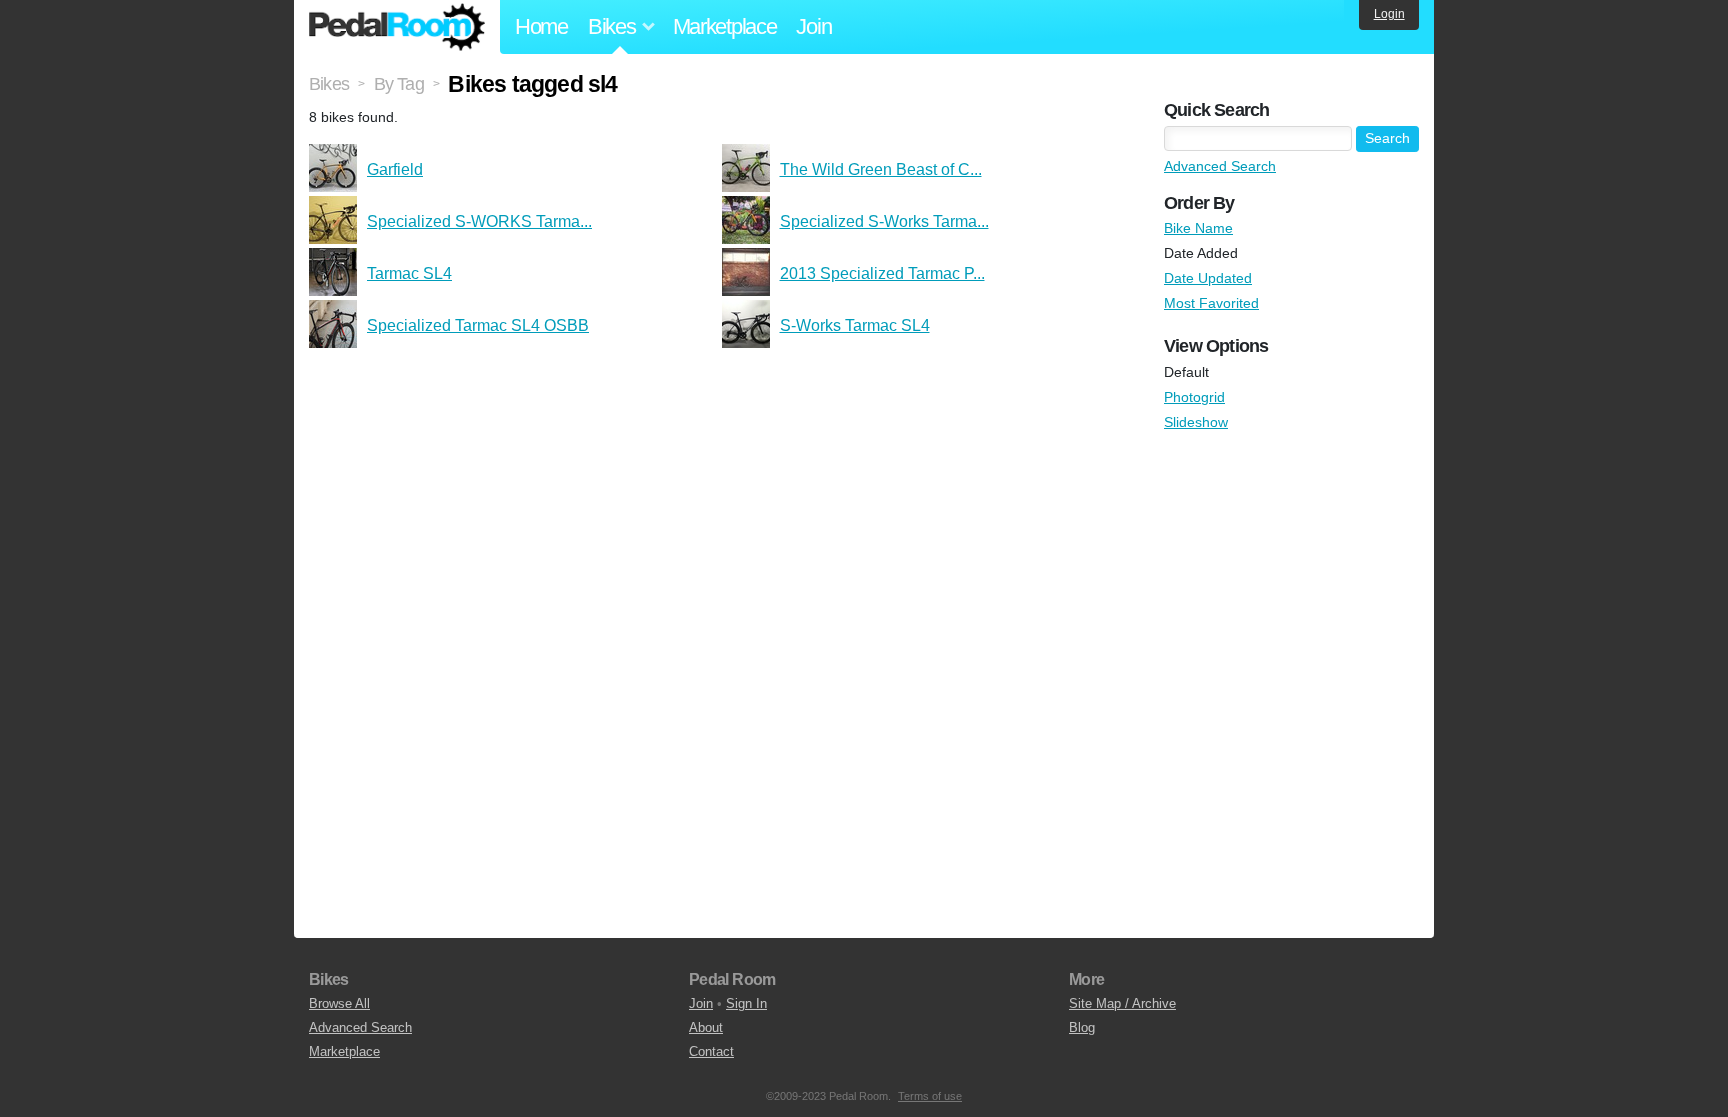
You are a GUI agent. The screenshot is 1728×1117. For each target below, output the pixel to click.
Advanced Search (1220, 166)
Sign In (746, 1003)
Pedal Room (397, 27)
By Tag (399, 84)
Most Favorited (1211, 303)
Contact (711, 1051)
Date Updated (1208, 278)
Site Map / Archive (1122, 1003)
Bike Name (1198, 228)
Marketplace (725, 26)
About (706, 1027)
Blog (1082, 1027)
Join (813, 26)
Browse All (339, 1003)
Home (541, 26)
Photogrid (1194, 397)
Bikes (329, 84)
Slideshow (1196, 422)
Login (1389, 14)
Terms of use (930, 1096)
